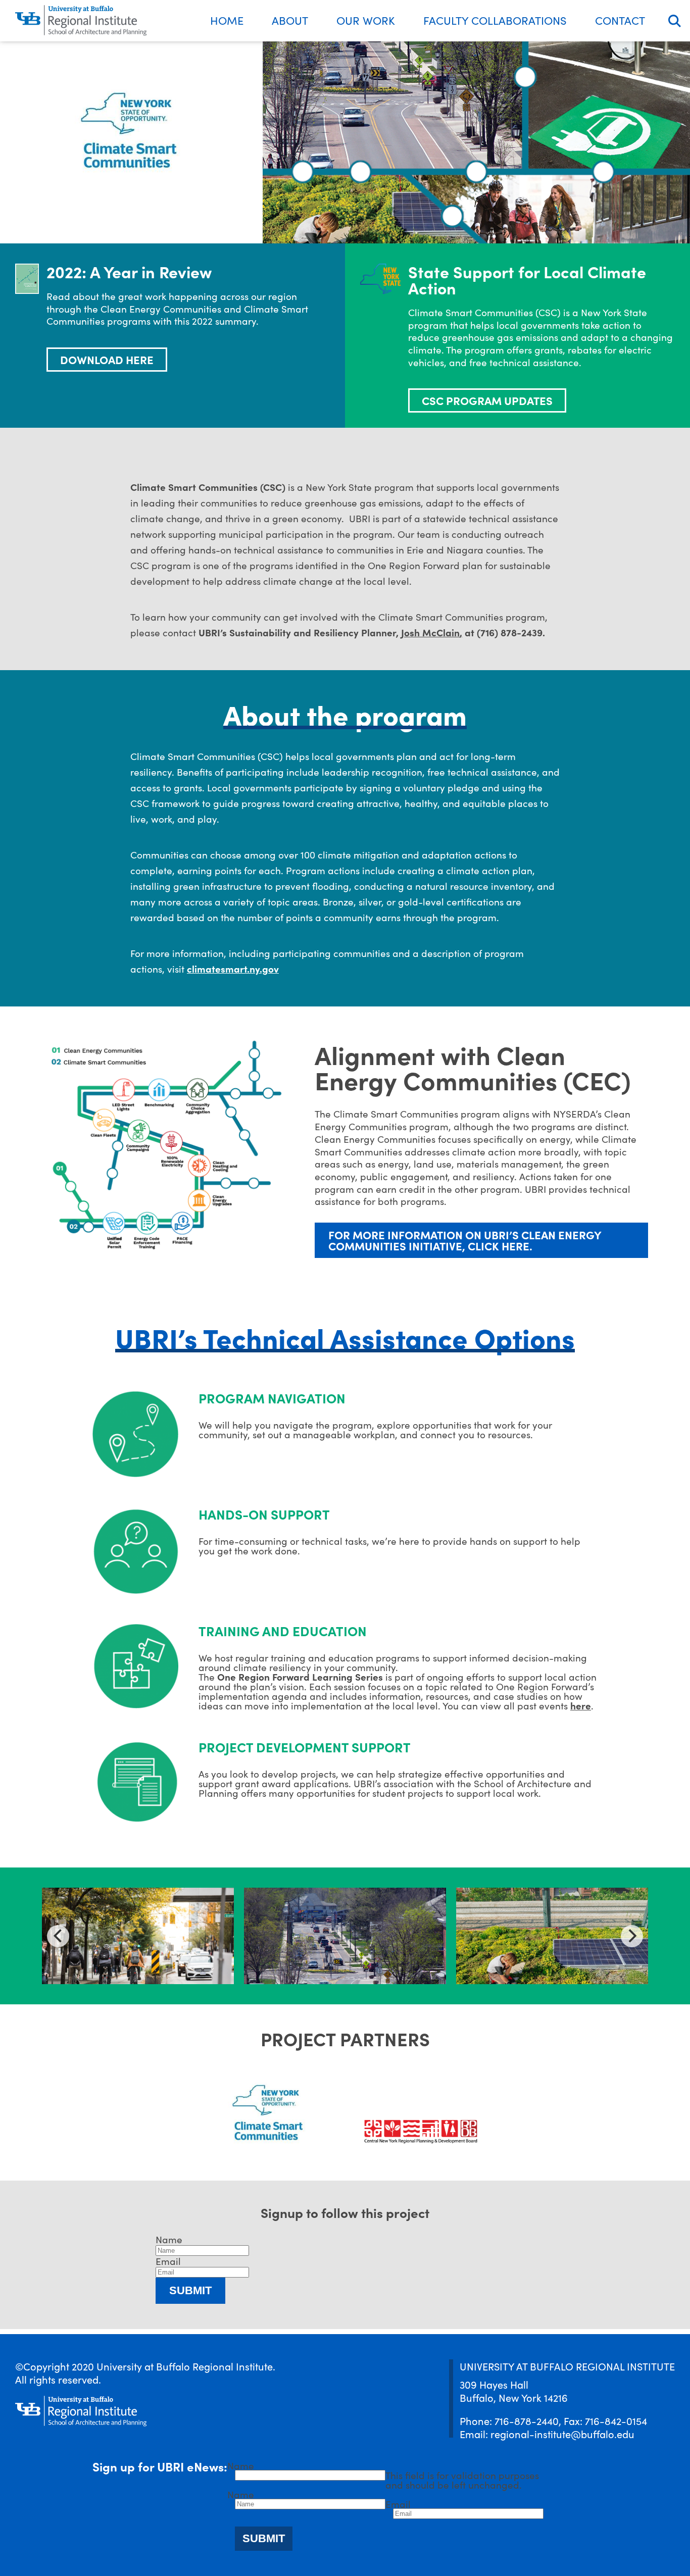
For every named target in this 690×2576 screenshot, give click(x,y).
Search (675, 21)
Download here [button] (107, 359)
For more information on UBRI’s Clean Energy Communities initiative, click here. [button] (465, 1240)
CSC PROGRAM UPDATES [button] (487, 400)
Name (169, 2239)
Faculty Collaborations (495, 20)
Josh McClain (430, 632)
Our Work (366, 20)
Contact (620, 20)
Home (227, 20)
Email (168, 2261)
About (290, 20)
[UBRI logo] (81, 21)
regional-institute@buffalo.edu (562, 2434)
